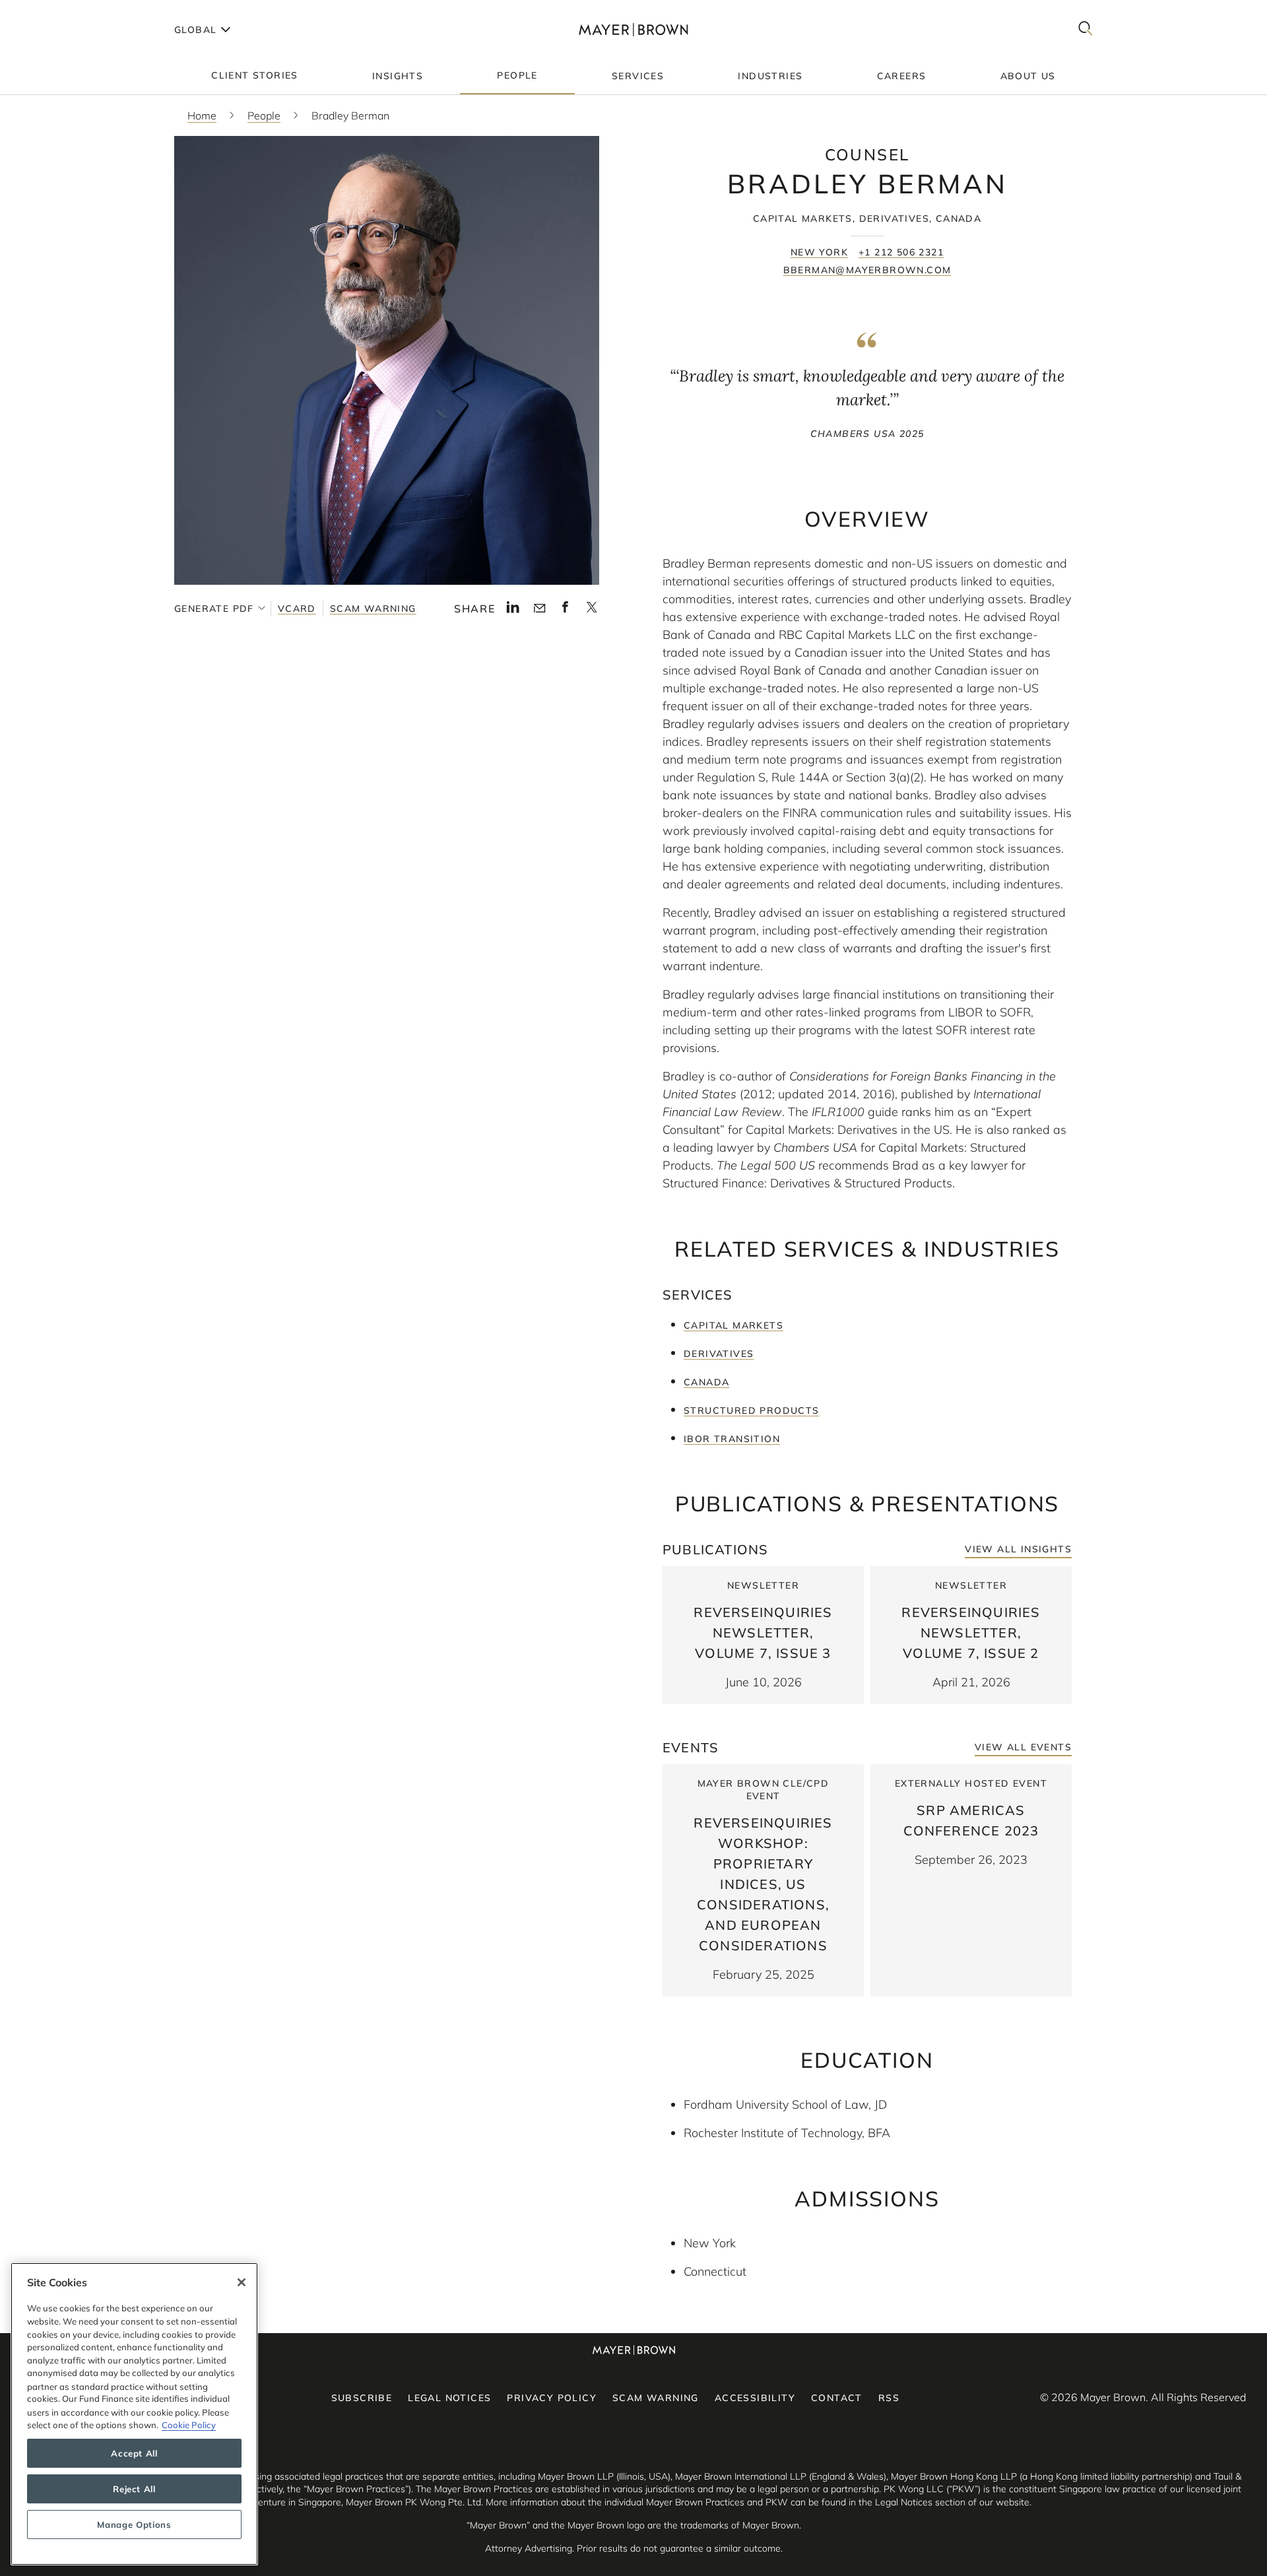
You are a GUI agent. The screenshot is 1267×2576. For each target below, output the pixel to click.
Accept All (134, 2453)
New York (819, 252)
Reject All (134, 2489)
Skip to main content (64, 11)
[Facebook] (565, 611)
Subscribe (362, 2398)
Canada (706, 1382)
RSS (889, 2398)
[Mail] (539, 609)
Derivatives (719, 1354)
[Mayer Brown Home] (633, 29)
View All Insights (1018, 1549)
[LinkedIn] (513, 611)
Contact (837, 2398)
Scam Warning (373, 609)
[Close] (242, 2282)
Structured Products (752, 1410)
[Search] (1086, 29)
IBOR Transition (732, 1439)
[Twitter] (592, 611)
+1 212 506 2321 (901, 252)
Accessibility (755, 2398)
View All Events (1023, 1747)
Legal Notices (449, 2398)
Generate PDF (214, 609)
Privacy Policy (552, 2398)
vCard (297, 609)
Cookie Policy (189, 2425)
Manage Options (134, 2525)
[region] (134, 2414)
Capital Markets (733, 1325)
